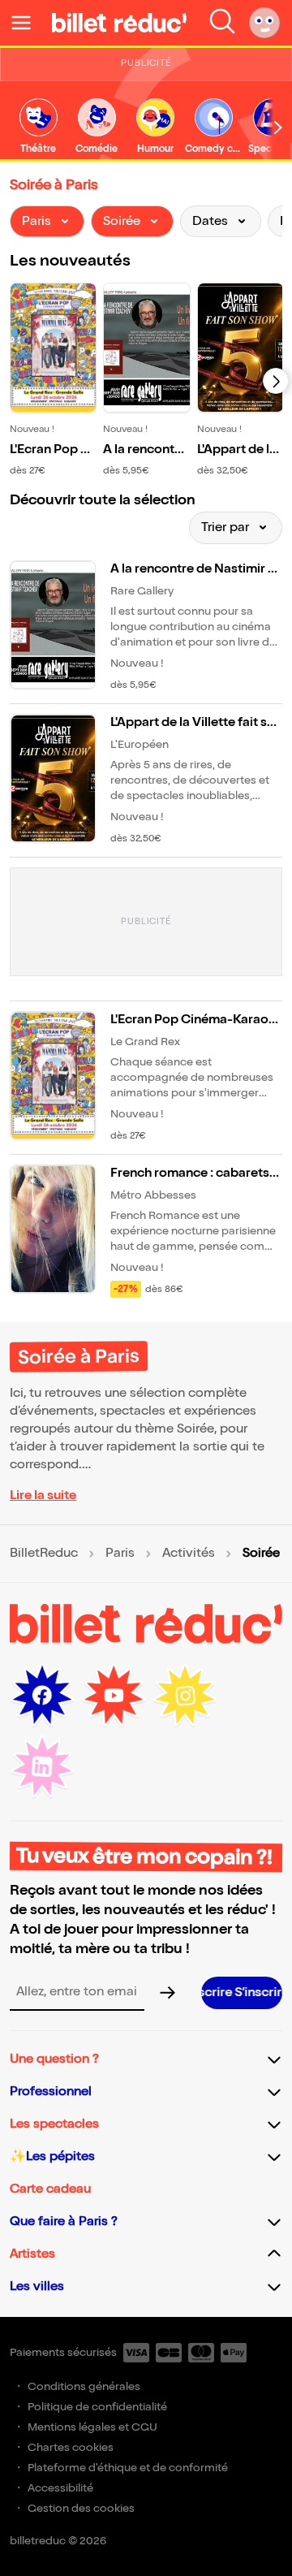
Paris (120, 1554)
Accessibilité (60, 2488)
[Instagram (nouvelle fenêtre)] (185, 1696)
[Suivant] (276, 381)
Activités (189, 1554)
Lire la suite (43, 1495)
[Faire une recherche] (222, 23)
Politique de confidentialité (97, 2407)
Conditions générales (84, 2386)
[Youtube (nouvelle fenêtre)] (114, 1696)
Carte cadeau (50, 2189)
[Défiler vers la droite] (278, 128)
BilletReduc (44, 1554)
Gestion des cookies (81, 2508)
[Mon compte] (264, 23)
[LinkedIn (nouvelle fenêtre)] (42, 1767)
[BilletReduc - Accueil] (119, 23)
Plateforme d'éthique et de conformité (128, 2468)
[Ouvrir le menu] (28, 23)
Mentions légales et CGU (92, 2427)
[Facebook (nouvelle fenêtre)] (42, 1696)
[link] (38, 127)
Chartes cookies (71, 2447)
